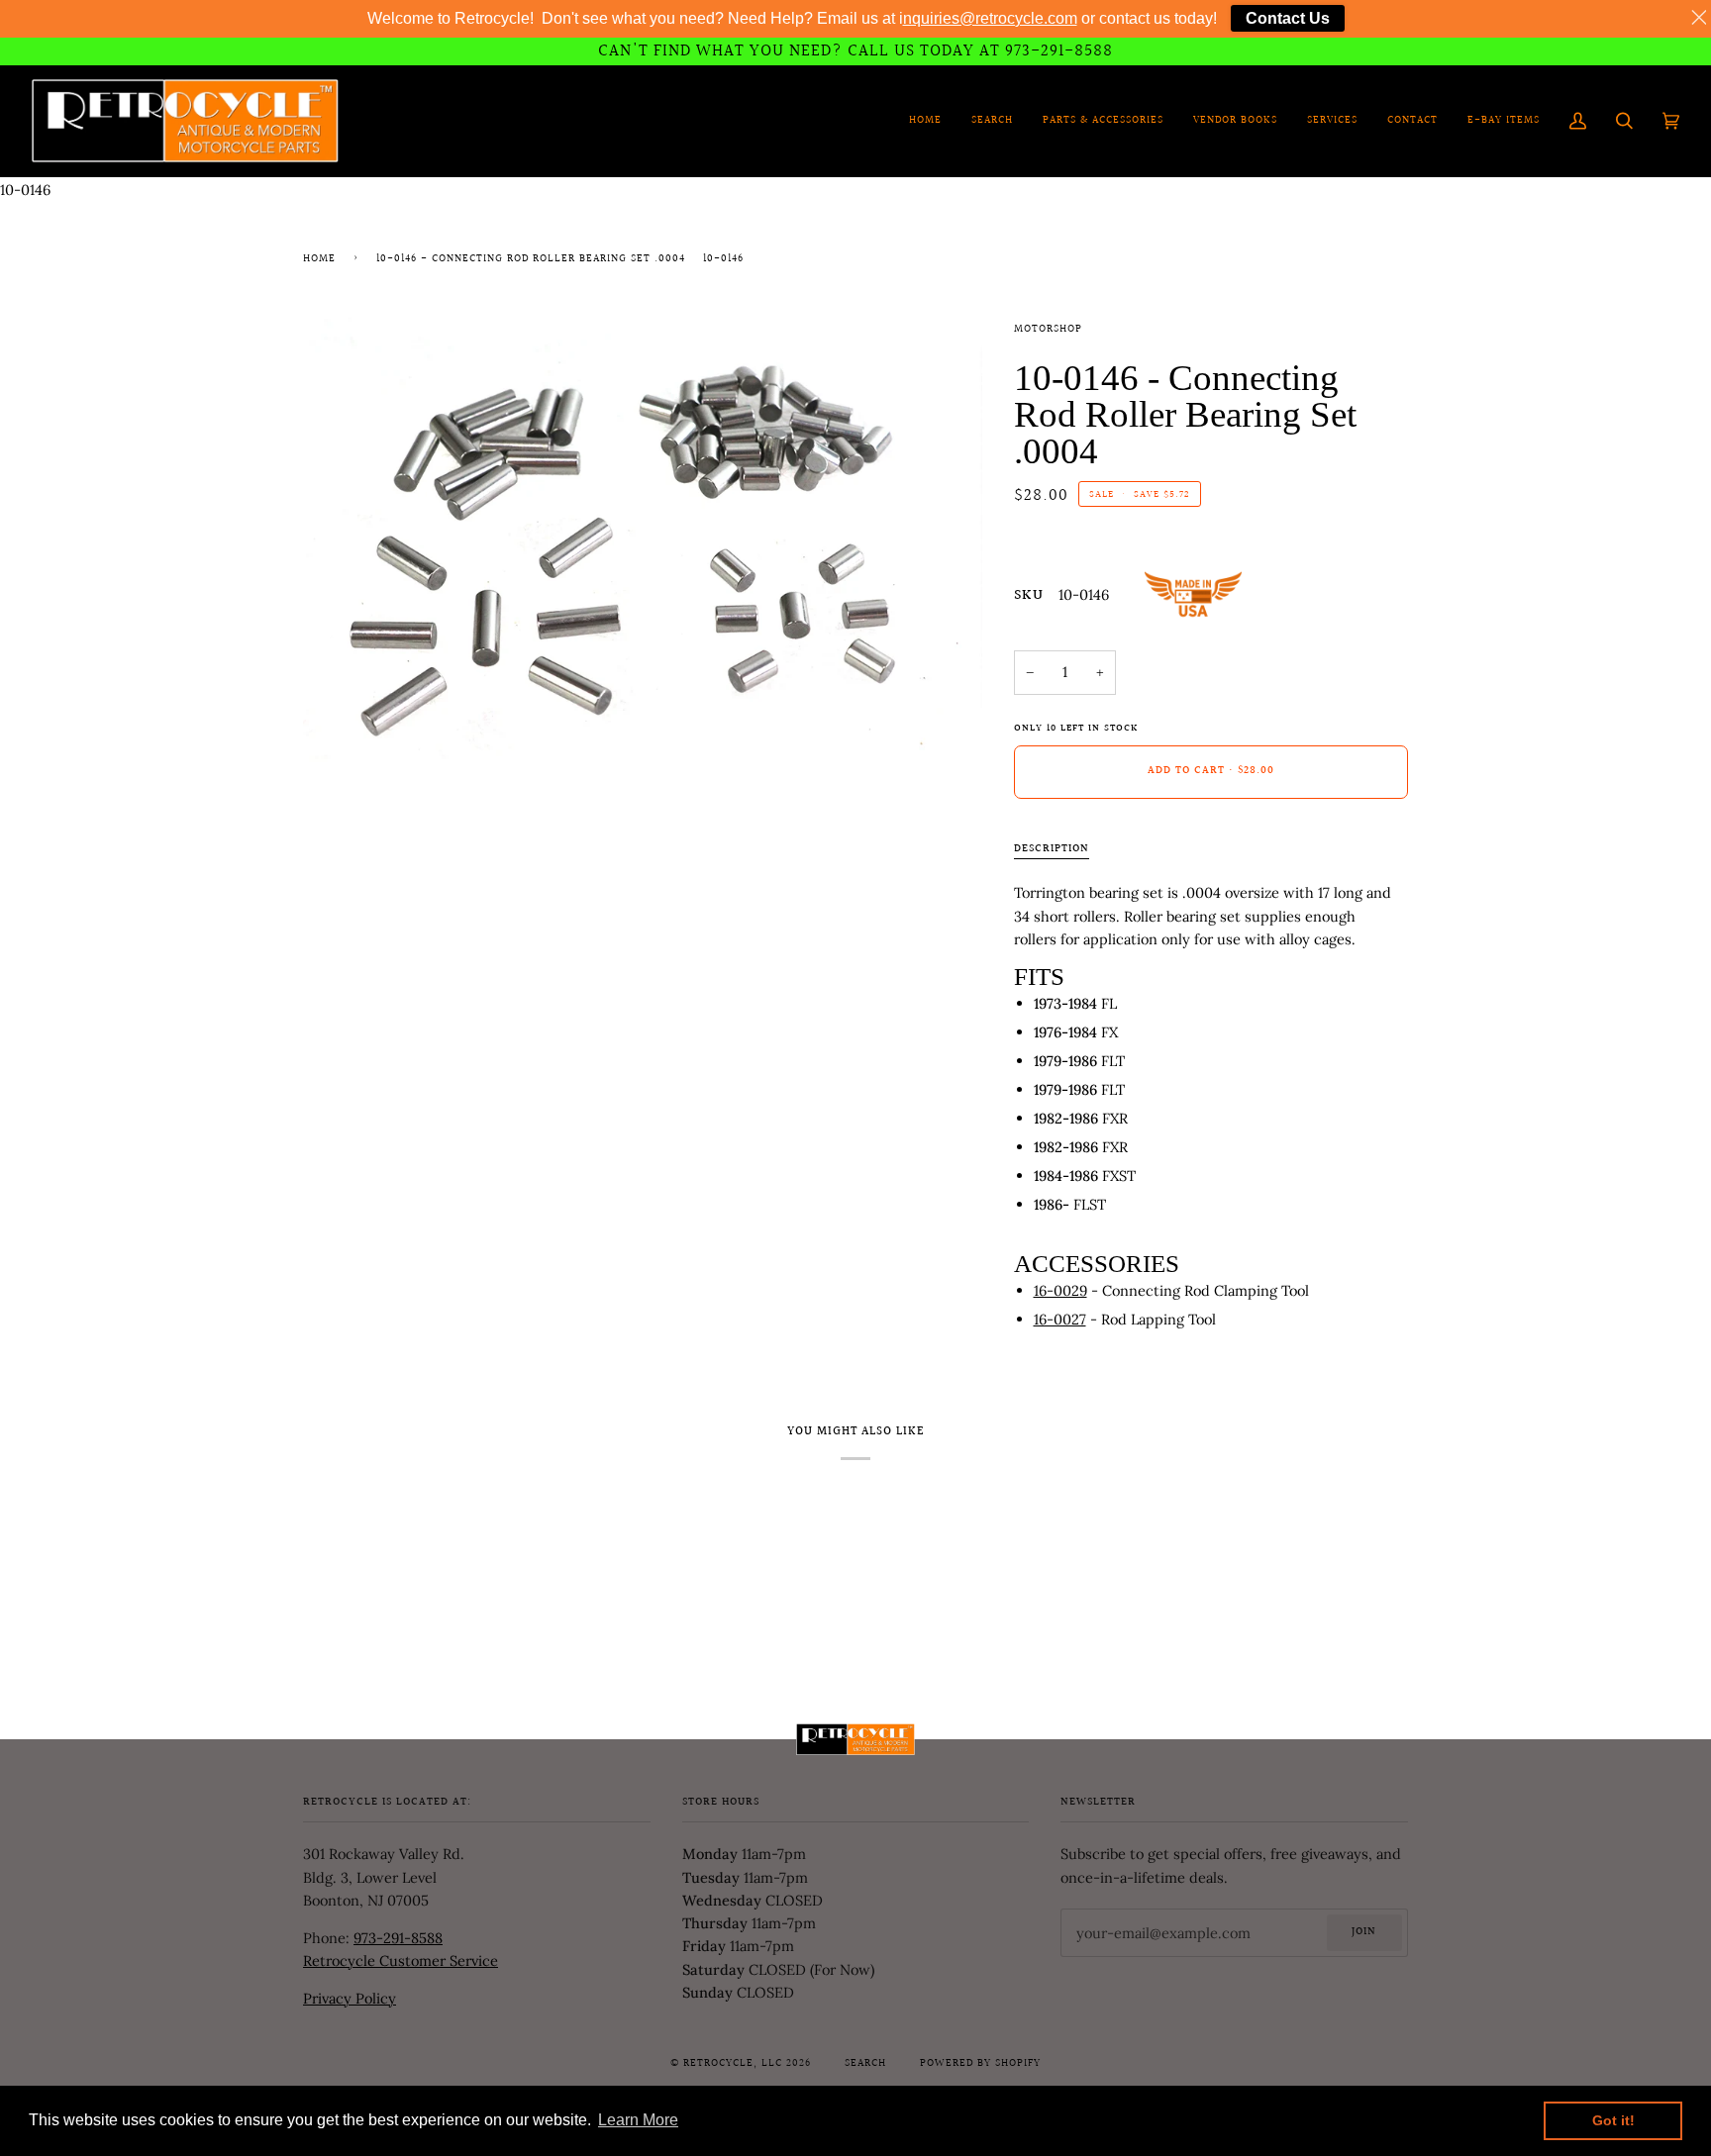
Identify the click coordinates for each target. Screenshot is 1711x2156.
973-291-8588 (398, 1938)
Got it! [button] (1613, 2120)
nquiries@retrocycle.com (990, 18)
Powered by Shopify (980, 2064)
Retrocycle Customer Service (401, 1960)
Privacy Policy (350, 1998)
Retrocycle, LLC (733, 2064)
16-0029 (1060, 1290)
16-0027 (1060, 1319)
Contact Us (1288, 18)
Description (1052, 849)
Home (319, 259)
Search (865, 2064)
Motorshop (1048, 330)
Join (1364, 1932)
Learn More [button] (638, 2120)
